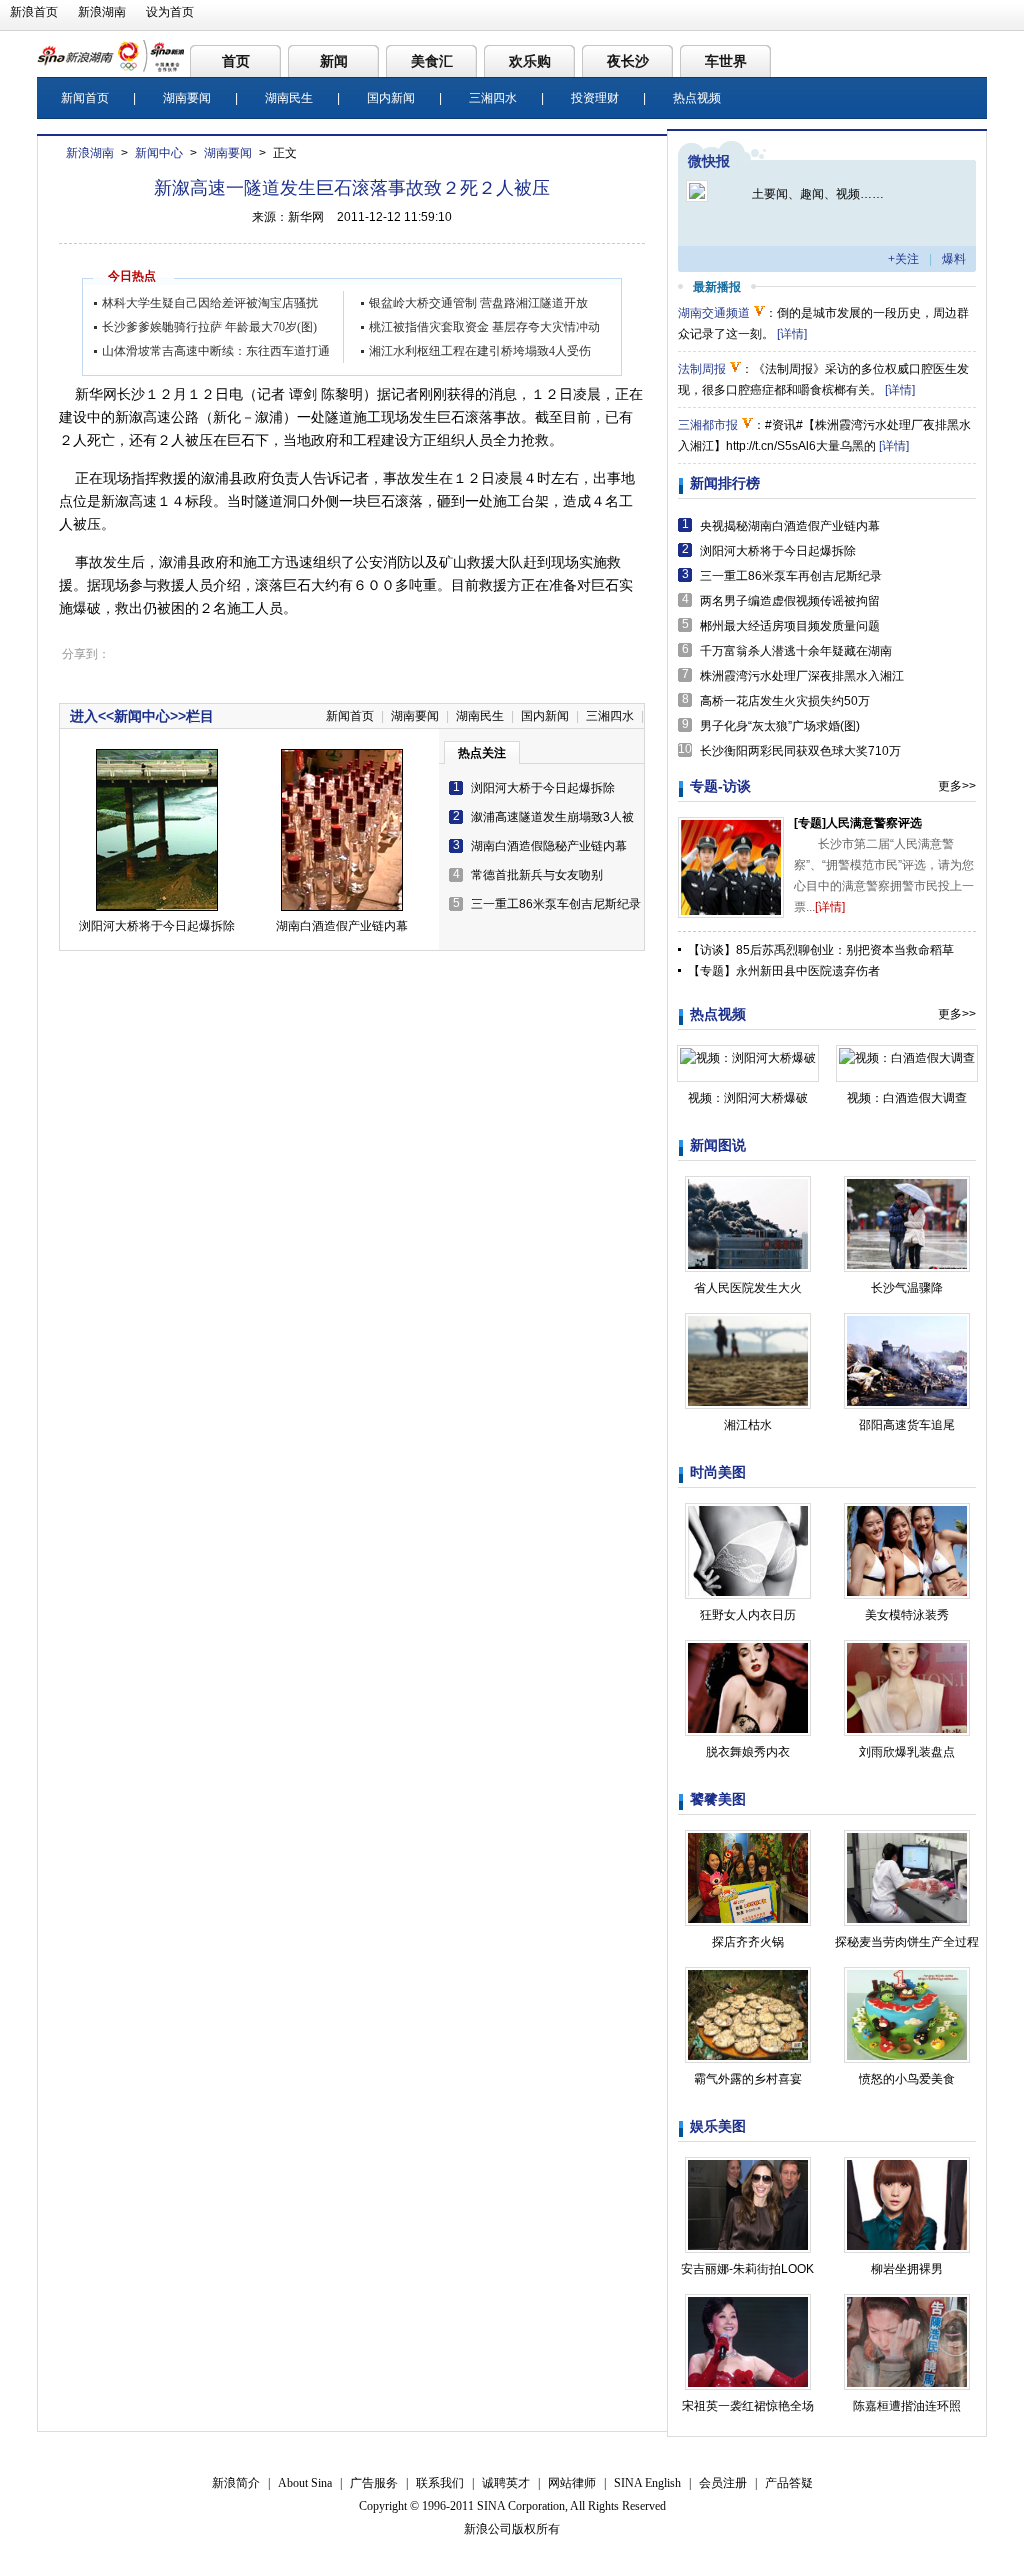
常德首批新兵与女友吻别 (537, 875)
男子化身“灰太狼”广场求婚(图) (780, 726)
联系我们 (440, 2483)
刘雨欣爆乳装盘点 (907, 1752)
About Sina (305, 2483)
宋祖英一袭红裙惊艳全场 (748, 2406)
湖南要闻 (187, 98)
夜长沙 (628, 61)
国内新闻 (391, 98)
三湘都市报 (708, 425)
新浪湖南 (102, 12)
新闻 (334, 61)
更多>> (957, 786)
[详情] (792, 334)
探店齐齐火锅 (748, 1942)
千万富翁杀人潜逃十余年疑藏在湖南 (796, 651)
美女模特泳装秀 (907, 1615)
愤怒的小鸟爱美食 (907, 2079)
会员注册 (723, 2483)
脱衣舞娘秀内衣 (748, 1752)
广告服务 (374, 2483)
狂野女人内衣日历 (748, 1615)
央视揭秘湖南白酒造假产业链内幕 (790, 526)
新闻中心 (159, 153)
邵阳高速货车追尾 (907, 1425)
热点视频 (697, 98)
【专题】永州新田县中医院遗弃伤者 (784, 971)
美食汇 (432, 61)
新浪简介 (236, 2483)
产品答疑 (789, 2483)
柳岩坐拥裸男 (907, 2269)
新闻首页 (85, 98)
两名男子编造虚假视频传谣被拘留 (790, 601)
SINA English (647, 2483)
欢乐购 (530, 61)
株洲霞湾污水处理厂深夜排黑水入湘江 (802, 676)
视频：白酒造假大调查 (907, 1098)
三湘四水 (493, 98)
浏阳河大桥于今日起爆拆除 (543, 788)
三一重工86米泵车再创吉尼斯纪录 (791, 576)
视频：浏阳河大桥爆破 (748, 1098)
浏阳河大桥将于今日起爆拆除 (157, 926)
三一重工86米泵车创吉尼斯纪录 (556, 904)
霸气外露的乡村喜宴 (748, 2079)
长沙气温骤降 (907, 1288)
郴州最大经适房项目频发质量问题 (790, 626)
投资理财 (595, 98)
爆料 (954, 259)
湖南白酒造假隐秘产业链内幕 (549, 846)
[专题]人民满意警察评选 (858, 823)
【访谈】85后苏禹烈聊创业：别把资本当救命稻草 (821, 950)
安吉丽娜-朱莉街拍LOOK (747, 2269)
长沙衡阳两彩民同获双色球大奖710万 (800, 751)
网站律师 (572, 2483)
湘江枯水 (748, 1425)
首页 (236, 61)
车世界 (726, 61)
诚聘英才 (506, 2483)
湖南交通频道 (714, 313)
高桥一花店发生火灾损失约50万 (785, 701)
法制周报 (702, 369)
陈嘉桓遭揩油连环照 (907, 2406)
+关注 (903, 259)
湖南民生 (289, 98)
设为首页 (170, 12)
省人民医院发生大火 (748, 1288)
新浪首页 (34, 12)
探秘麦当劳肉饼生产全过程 (907, 1942)
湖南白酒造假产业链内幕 (342, 926)
